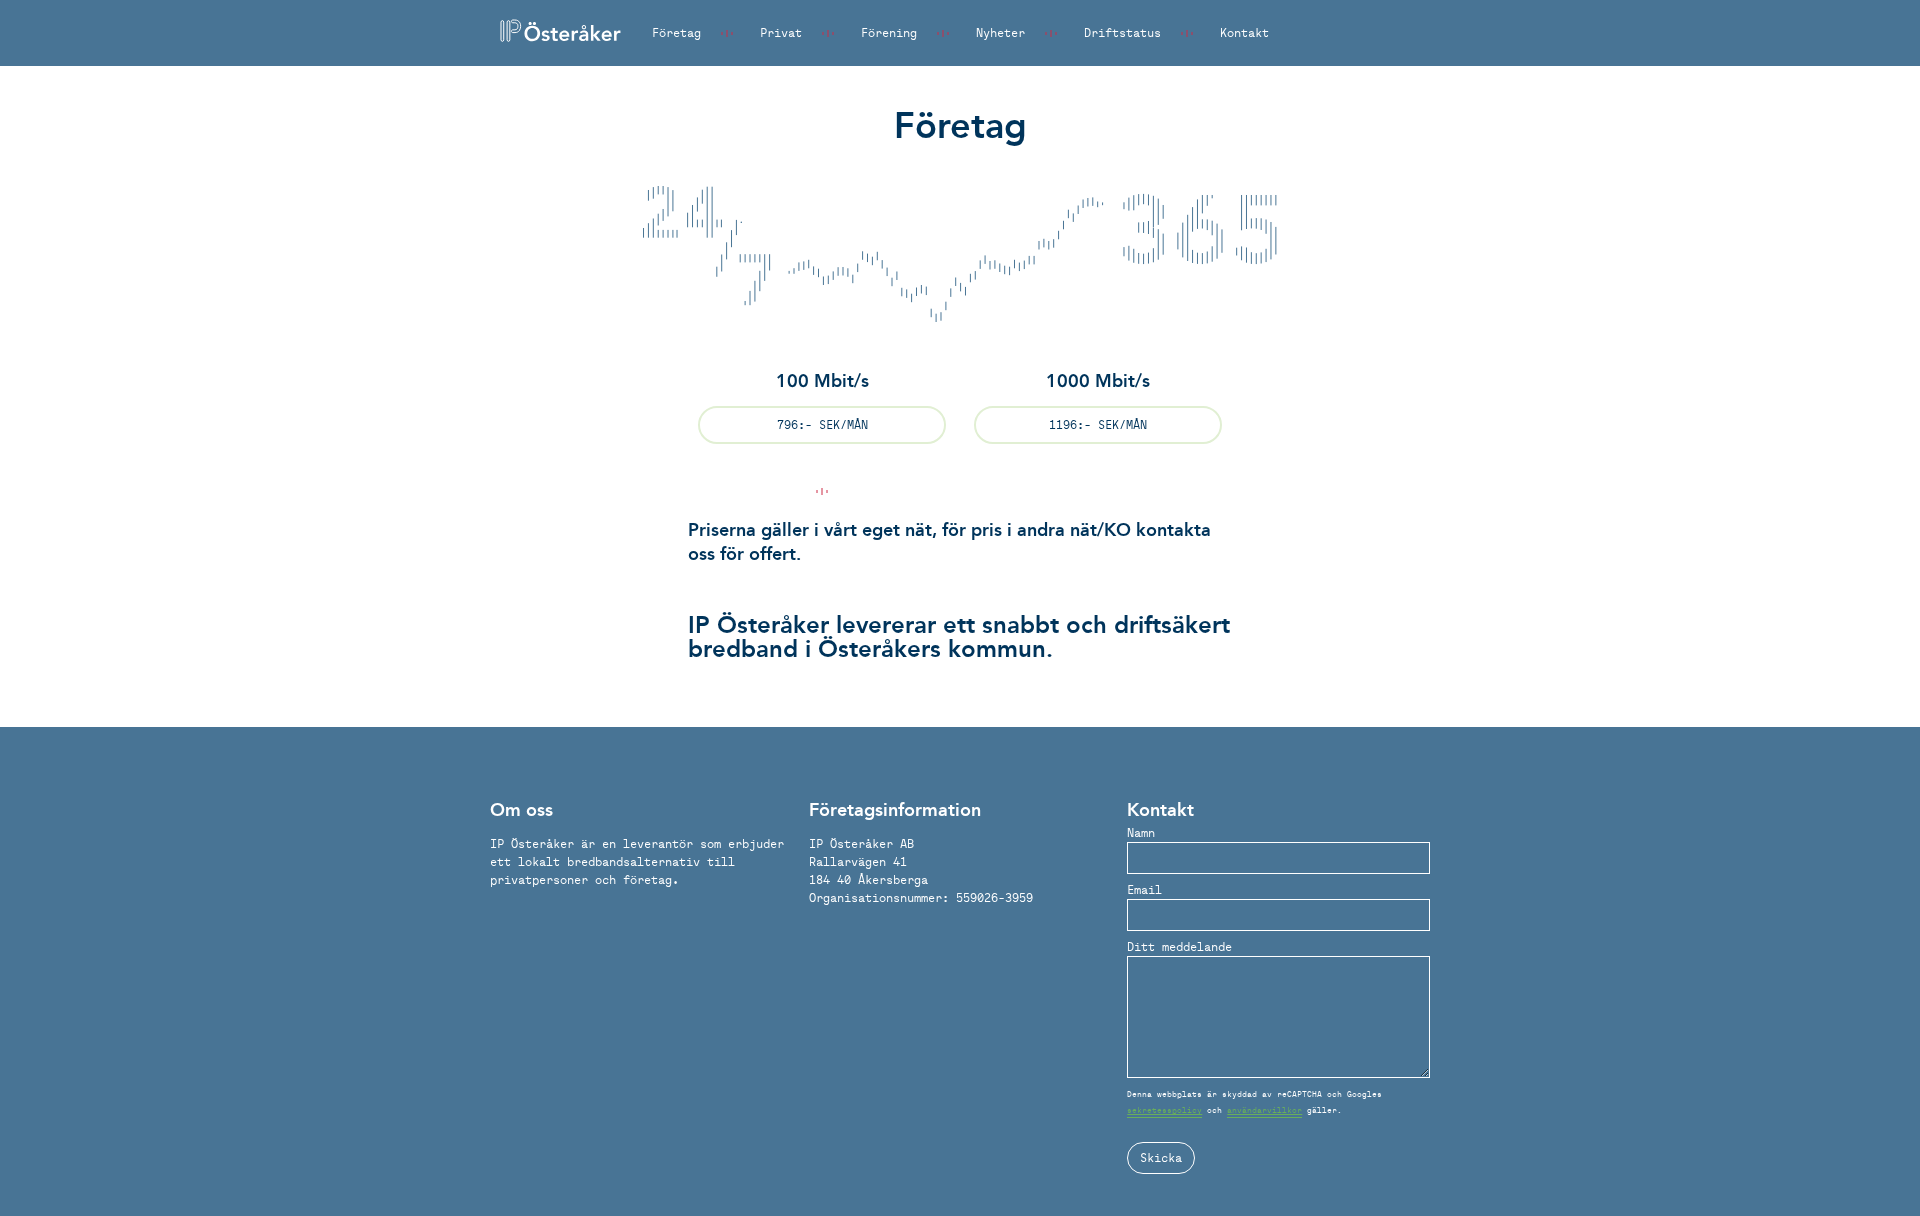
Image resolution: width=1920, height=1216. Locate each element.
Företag (676, 32)
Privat (781, 32)
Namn (1141, 832)
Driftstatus (1122, 32)
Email (1144, 889)
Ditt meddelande (1179, 946)
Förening (889, 32)
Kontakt (1244, 32)
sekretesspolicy (1164, 1110)
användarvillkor (1264, 1110)
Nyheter (1000, 32)
